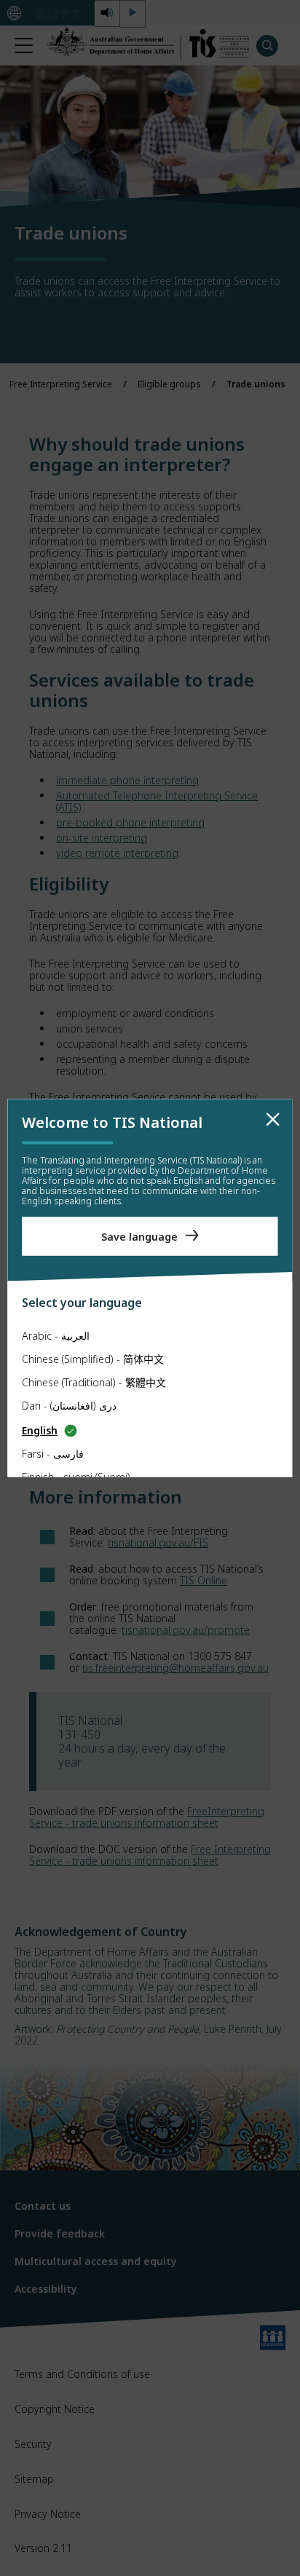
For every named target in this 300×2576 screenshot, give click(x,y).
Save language (139, 1236)
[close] (273, 1120)
